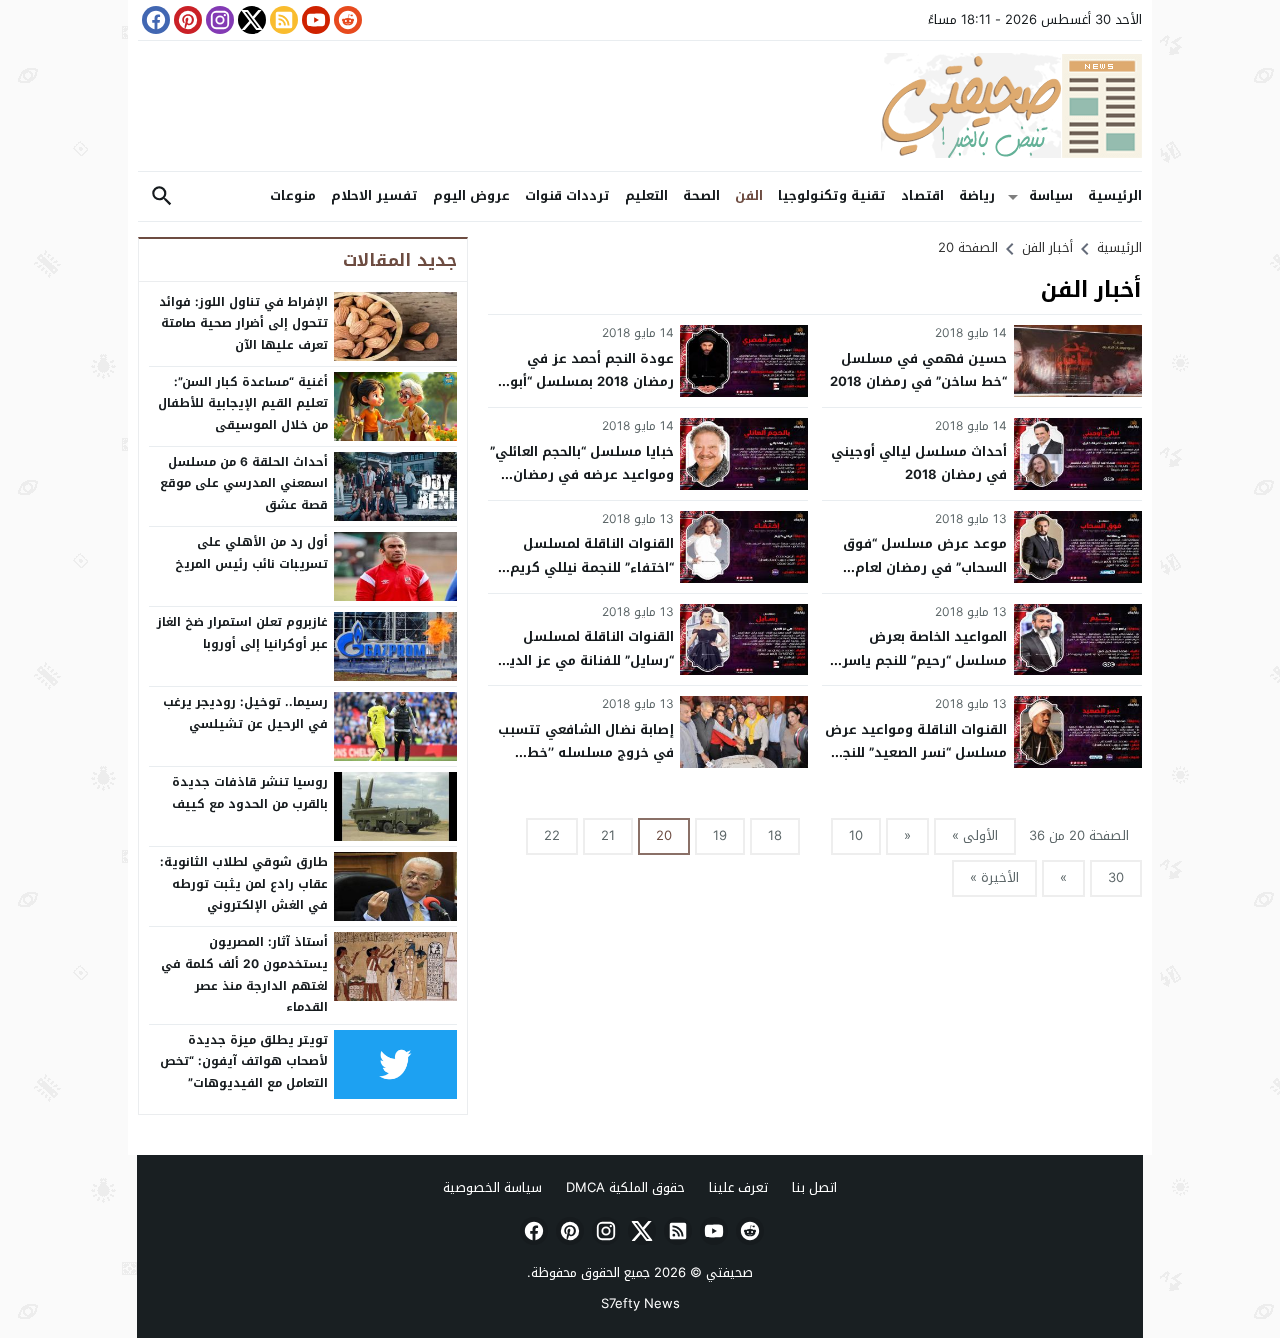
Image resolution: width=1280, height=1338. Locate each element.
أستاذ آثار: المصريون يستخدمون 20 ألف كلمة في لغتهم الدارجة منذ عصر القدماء (244, 974)
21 (608, 835)
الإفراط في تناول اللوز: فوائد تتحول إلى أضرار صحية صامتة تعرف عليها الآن (243, 323)
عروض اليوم (471, 195)
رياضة (977, 195)
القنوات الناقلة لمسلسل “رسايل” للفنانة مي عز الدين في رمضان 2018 (586, 660)
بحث (162, 196)
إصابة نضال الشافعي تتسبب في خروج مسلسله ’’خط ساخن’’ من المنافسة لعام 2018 (586, 764)
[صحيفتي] (640, 106)
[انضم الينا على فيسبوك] (154, 20)
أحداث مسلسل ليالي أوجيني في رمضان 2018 (919, 463)
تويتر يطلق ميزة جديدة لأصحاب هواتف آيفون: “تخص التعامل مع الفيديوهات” (244, 1061)
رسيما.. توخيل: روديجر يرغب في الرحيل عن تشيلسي (245, 713)
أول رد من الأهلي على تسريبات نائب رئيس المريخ (251, 553)
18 (775, 835)
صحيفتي (729, 1272)
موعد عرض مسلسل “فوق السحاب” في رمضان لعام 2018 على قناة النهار (925, 567)
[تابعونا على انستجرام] (218, 20)
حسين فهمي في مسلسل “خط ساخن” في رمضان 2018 (918, 370)
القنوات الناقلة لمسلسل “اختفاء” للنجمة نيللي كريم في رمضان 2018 (592, 567)
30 (1116, 877)
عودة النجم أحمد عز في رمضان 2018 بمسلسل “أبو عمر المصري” (592, 382)
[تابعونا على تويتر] (250, 20)
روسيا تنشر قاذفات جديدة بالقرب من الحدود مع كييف (250, 793)
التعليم (646, 195)
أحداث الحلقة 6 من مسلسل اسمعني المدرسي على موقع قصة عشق (244, 483)
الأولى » (975, 835)
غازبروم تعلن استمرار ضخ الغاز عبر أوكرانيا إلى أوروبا (242, 633)
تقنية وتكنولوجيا (832, 195)
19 (720, 835)
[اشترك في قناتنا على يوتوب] (314, 20)
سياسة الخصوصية (492, 1187)
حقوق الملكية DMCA (625, 1187)
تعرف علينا (738, 1187)
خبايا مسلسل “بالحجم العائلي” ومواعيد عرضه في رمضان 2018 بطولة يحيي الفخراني (582, 475)
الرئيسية (1115, 195)
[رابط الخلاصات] (282, 20)
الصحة (701, 195)
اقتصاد (922, 195)
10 (856, 835)
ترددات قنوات (567, 195)
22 (552, 835)
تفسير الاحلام (374, 195)
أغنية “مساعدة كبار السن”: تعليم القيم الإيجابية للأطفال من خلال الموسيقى (243, 403)
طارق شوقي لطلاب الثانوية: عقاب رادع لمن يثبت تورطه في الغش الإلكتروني (244, 883)
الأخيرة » (994, 877)
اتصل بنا (814, 1187)
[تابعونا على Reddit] (346, 20)
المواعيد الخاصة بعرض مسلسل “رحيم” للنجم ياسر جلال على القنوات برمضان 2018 (924, 671)
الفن (749, 195)
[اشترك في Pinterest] (186, 20)
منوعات (293, 195)
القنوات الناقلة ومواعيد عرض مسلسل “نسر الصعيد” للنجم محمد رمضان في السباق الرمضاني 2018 (916, 764)
